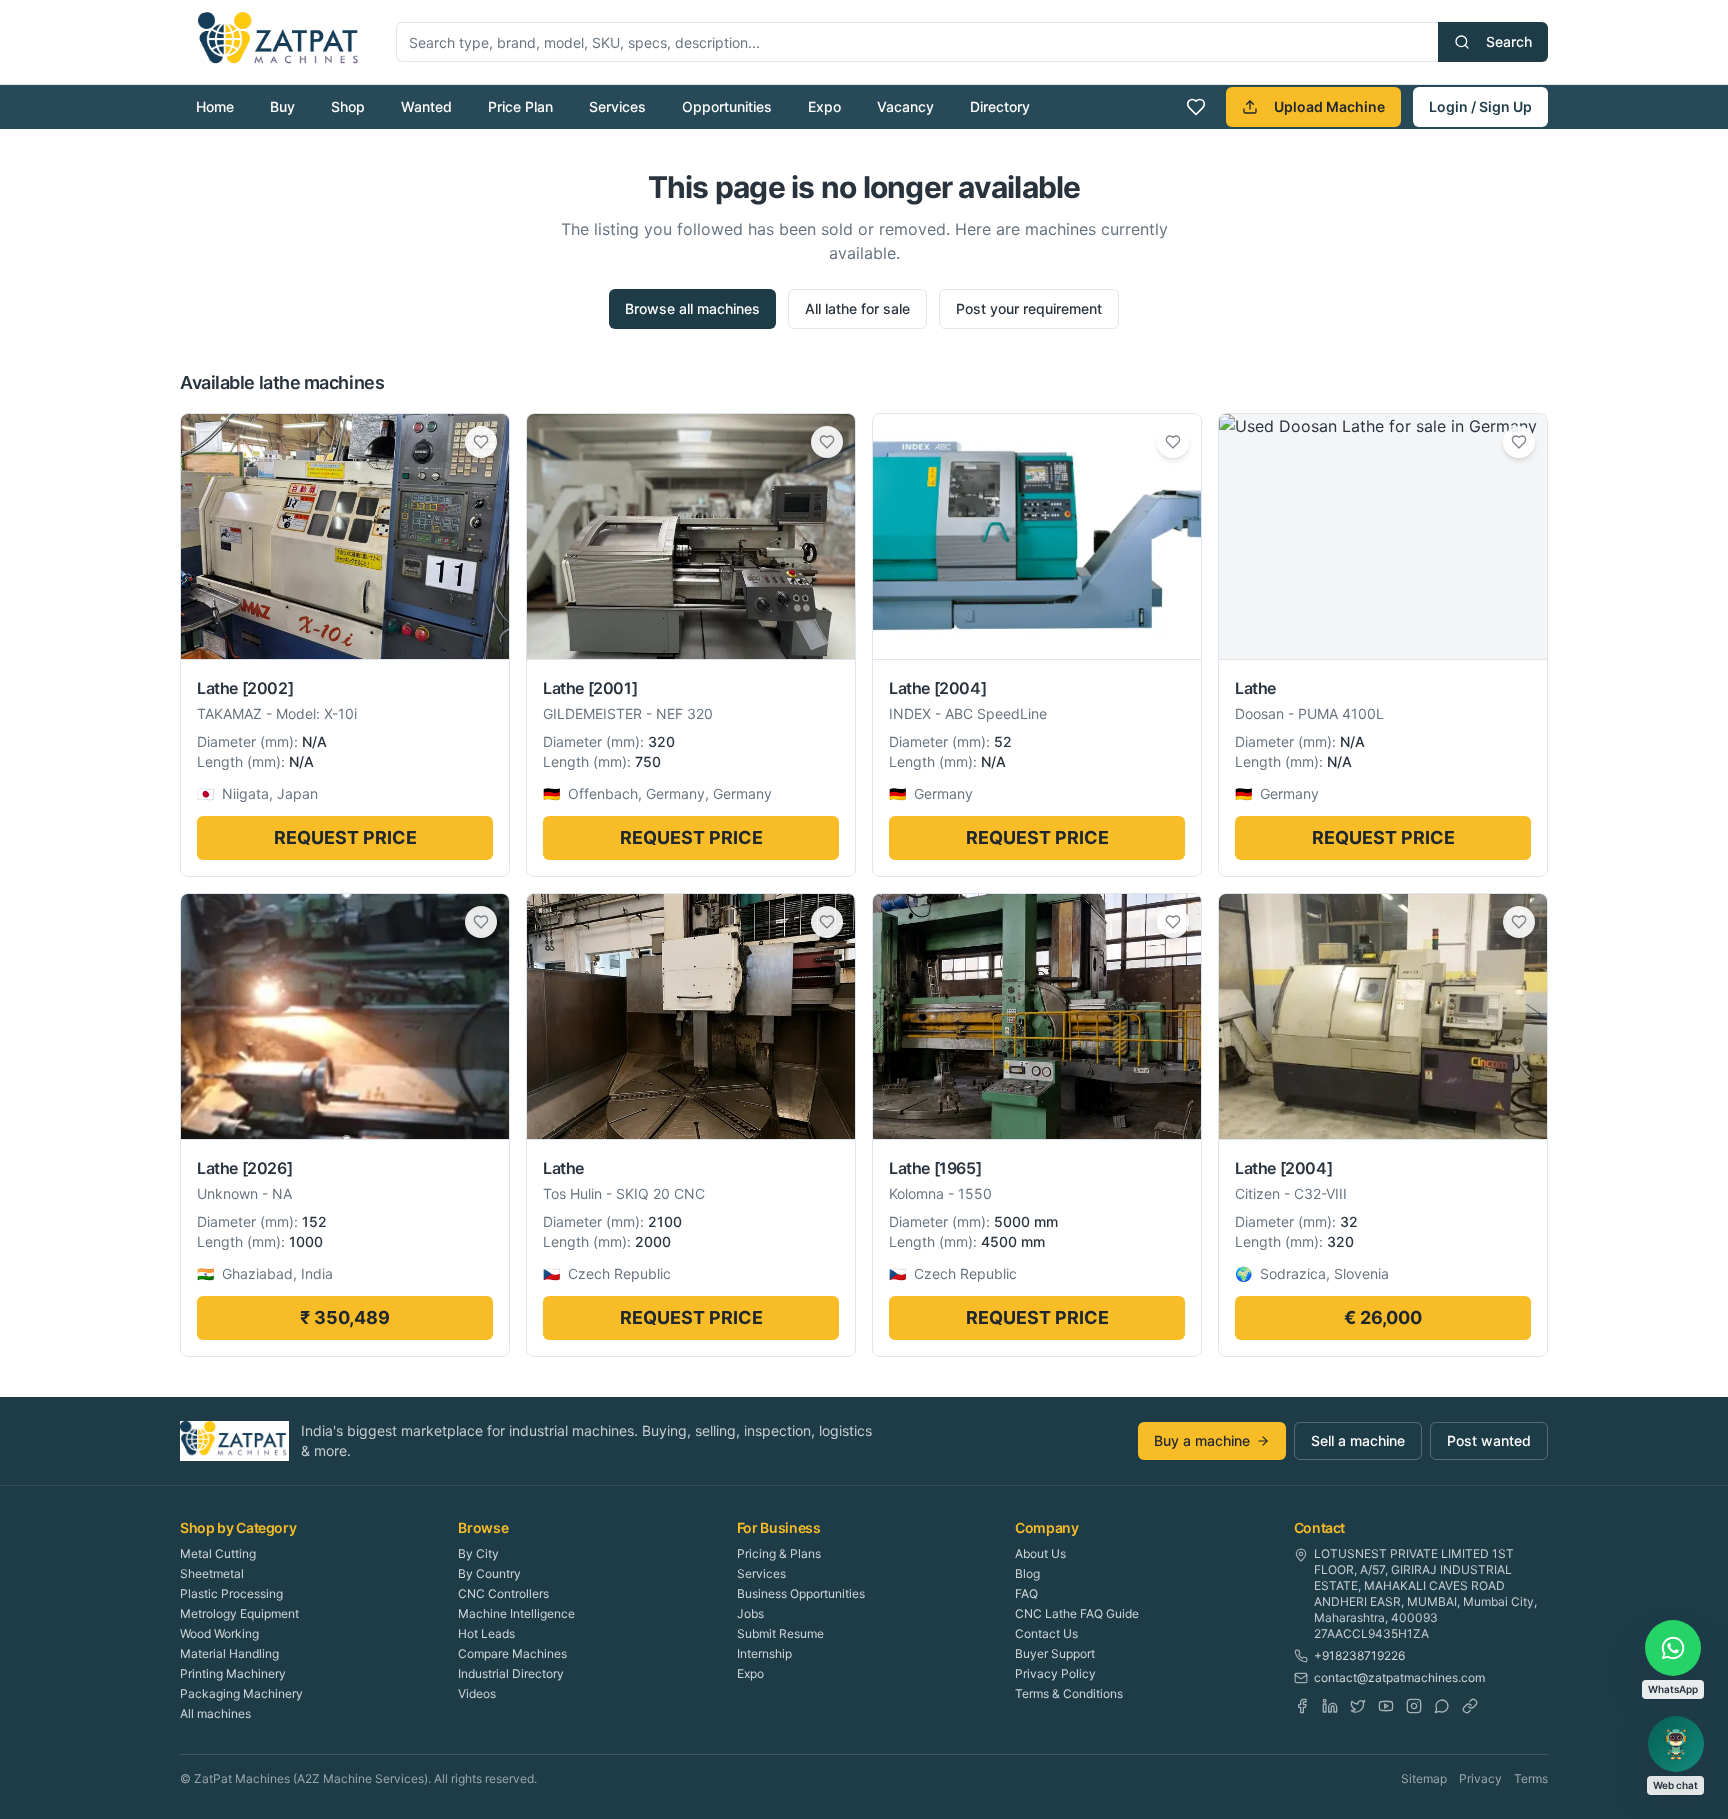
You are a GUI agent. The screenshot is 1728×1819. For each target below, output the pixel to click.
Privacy (1480, 1778)
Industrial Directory (511, 1673)
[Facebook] (1302, 1706)
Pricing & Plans (779, 1553)
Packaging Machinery (241, 1693)
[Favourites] (1196, 107)
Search (1509, 41)
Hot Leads (486, 1633)
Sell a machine (1358, 1440)
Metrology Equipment (239, 1613)
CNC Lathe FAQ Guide (1077, 1613)
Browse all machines (692, 308)
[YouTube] (1386, 1706)
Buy (282, 106)
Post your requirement (1029, 308)
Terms (1531, 1778)
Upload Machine (1329, 106)
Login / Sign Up (1480, 106)
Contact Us (1046, 1633)
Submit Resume (780, 1633)
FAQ (1026, 1593)
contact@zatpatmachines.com (1399, 1677)
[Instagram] (1414, 1706)
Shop (348, 106)
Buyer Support (1055, 1653)
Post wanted (1489, 1440)
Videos (477, 1693)
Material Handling (229, 1653)
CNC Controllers (503, 1593)
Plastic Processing (231, 1593)
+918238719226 (1359, 1655)
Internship (764, 1653)
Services (617, 106)
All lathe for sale (857, 308)
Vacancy (905, 106)
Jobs (750, 1613)
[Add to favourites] (481, 442)
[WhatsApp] (1442, 1706)
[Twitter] (1358, 1706)
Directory (1000, 106)
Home (215, 106)
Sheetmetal (212, 1573)
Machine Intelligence (516, 1613)
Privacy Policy (1055, 1673)
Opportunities (727, 106)
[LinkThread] (1470, 1706)
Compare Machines (512, 1653)
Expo (824, 106)
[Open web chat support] (1676, 1744)
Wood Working (219, 1633)
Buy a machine (1202, 1440)
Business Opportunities (801, 1593)
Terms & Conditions (1069, 1693)
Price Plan (520, 106)
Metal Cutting (218, 1553)
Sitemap (1424, 1778)
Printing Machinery (233, 1673)
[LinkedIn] (1330, 1706)
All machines (215, 1713)
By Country (489, 1573)
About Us (1040, 1553)
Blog (1027, 1573)
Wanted (426, 106)
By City (478, 1553)
